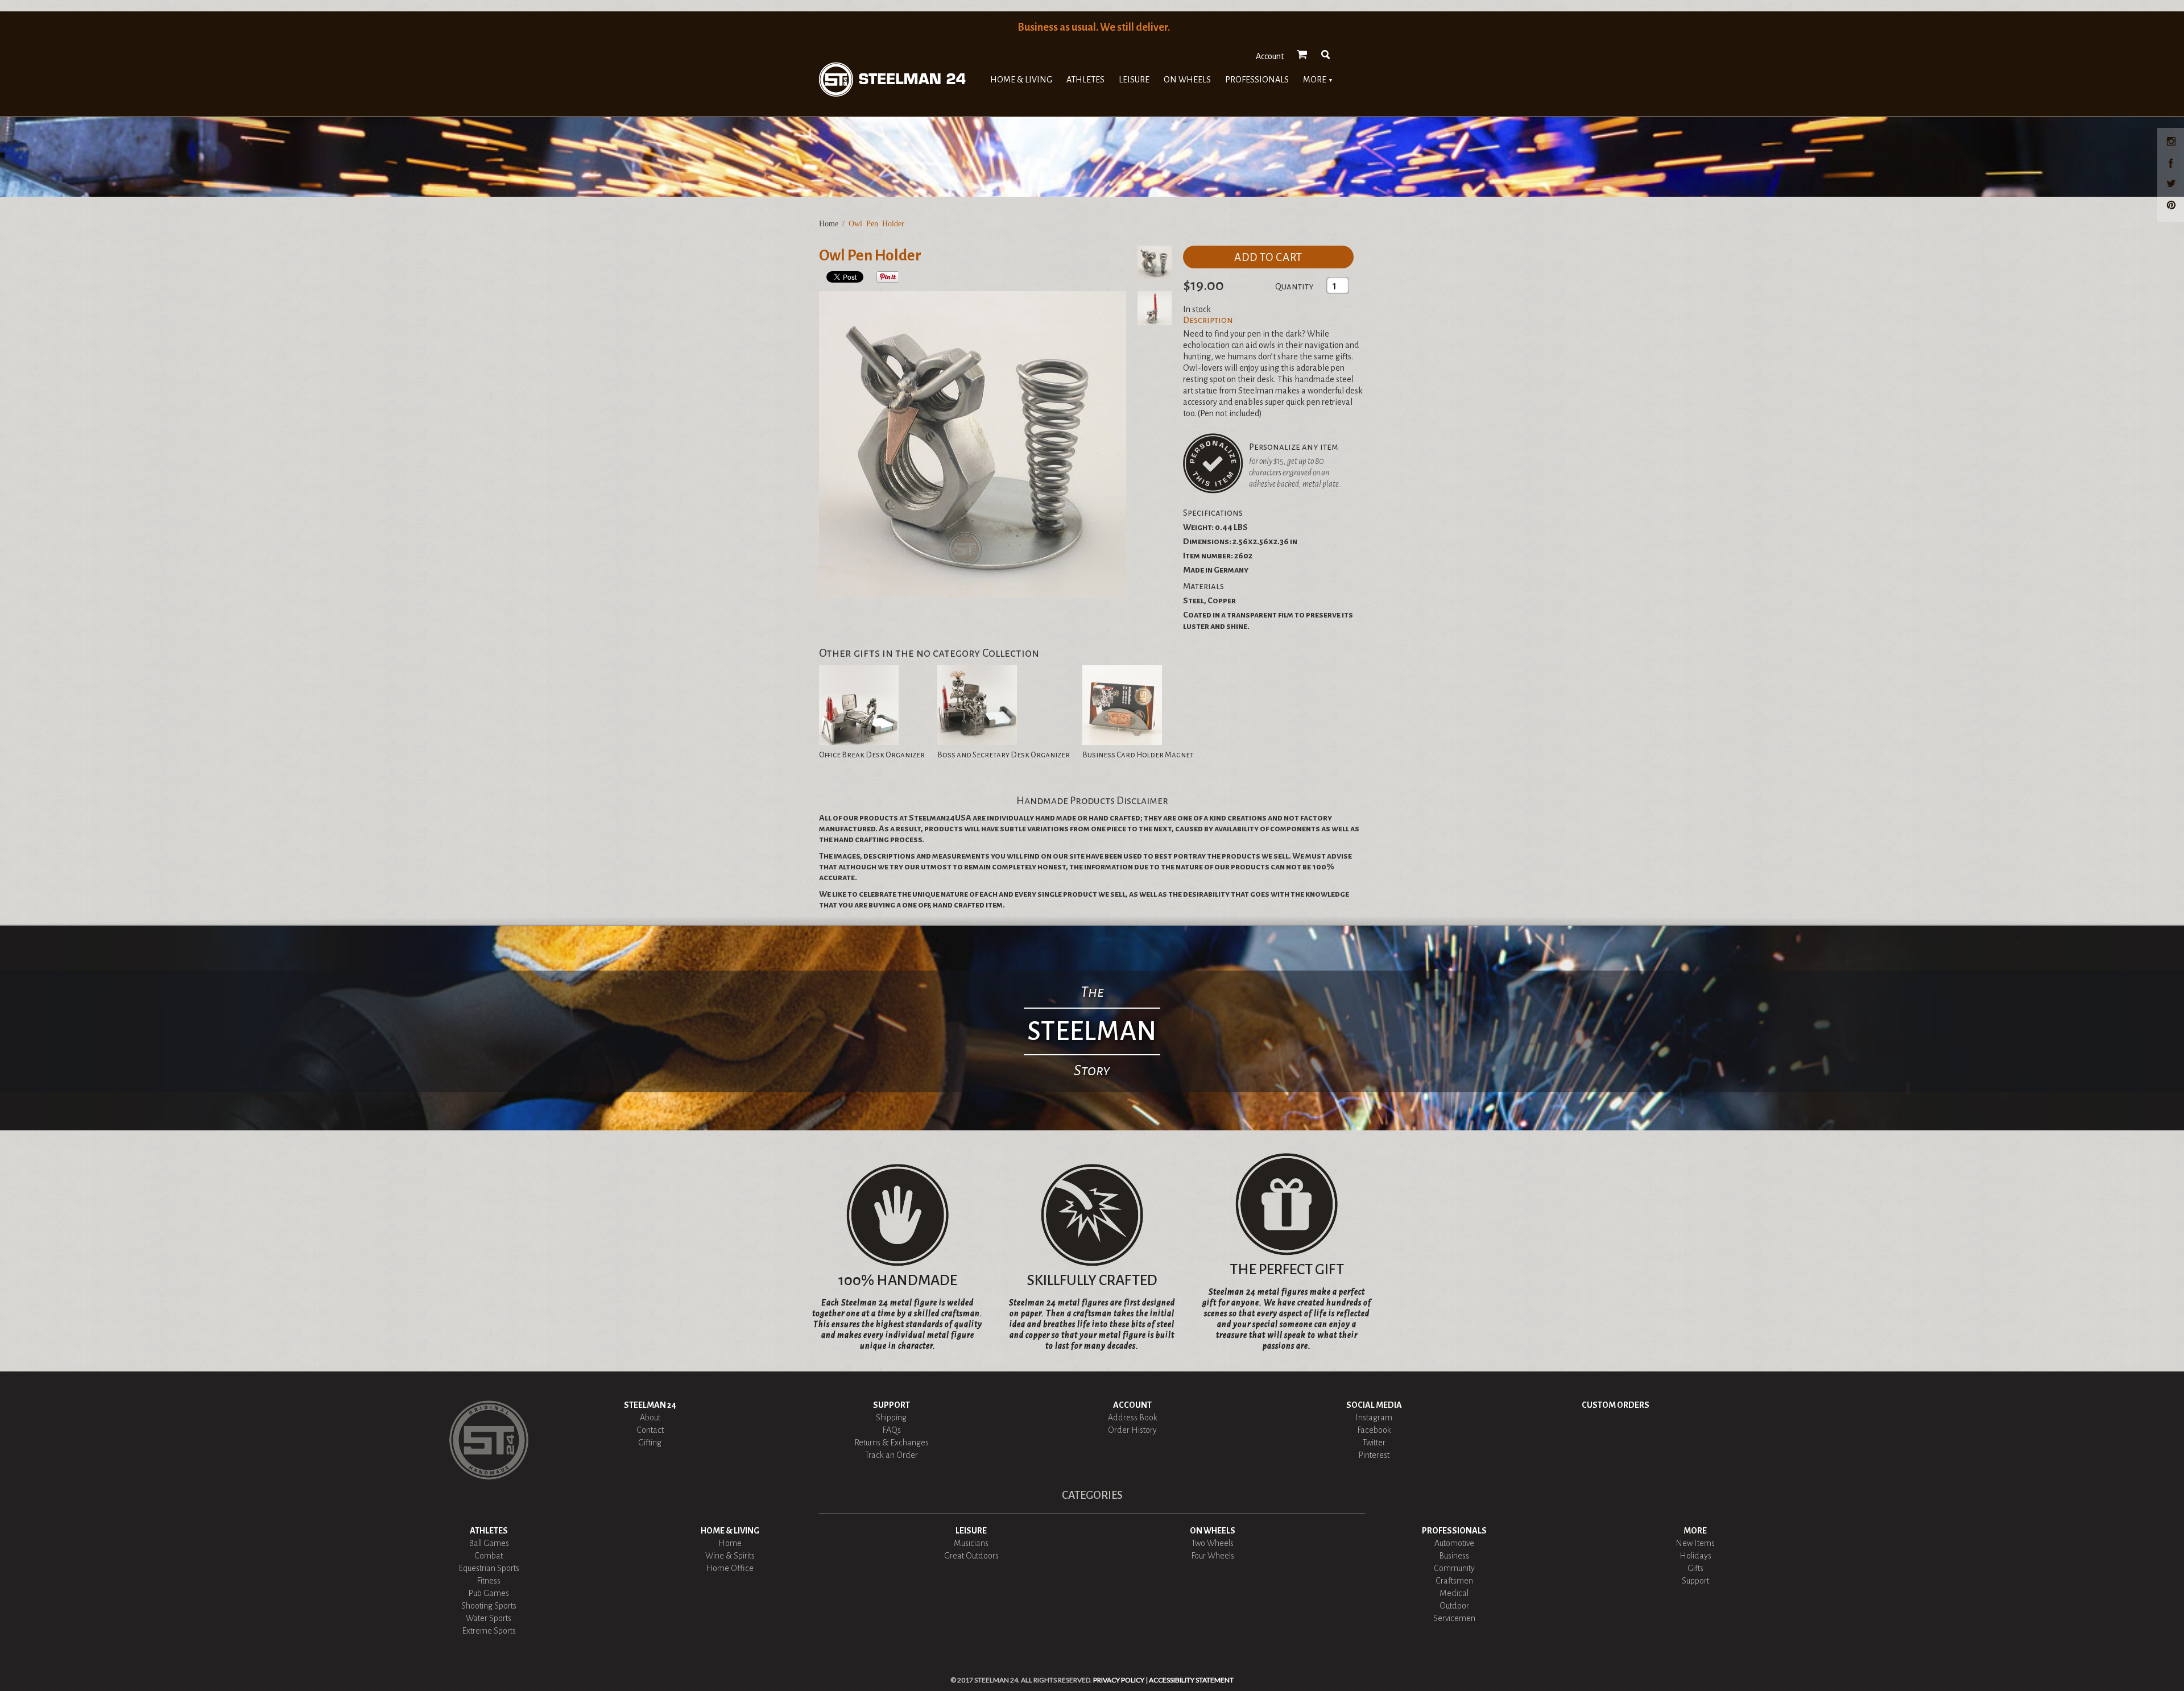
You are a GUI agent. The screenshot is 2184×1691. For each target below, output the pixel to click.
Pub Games (489, 1593)
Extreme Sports (489, 1631)
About (650, 1418)
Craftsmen (1454, 1581)
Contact (650, 1430)
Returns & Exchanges (892, 1443)
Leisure (1134, 80)
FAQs (892, 1430)
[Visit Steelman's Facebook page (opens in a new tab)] (2173, 164)
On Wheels (1187, 80)
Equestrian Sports (489, 1568)
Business (1454, 1556)
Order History (1132, 1430)
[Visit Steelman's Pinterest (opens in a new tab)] (2173, 206)
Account (1270, 56)
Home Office (730, 1568)
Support (892, 1405)
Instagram (1374, 1418)
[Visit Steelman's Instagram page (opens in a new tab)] (2173, 143)
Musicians (971, 1543)
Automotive (1454, 1543)
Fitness (489, 1581)
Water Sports (489, 1618)
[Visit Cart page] (1302, 55)
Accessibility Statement (1191, 1680)
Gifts (1695, 1568)
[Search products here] (1326, 55)
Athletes (1085, 80)
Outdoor (1454, 1606)
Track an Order (892, 1455)
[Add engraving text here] (1213, 463)
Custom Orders (1616, 1405)
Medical (1454, 1593)
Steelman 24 (650, 1405)
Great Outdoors (971, 1556)
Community (1454, 1568)
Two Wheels (1213, 1543)
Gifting (650, 1443)
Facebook (1374, 1430)
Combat (489, 1556)
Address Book (1133, 1418)
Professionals (1257, 80)
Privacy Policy (1119, 1680)
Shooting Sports (489, 1606)
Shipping (891, 1418)
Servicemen (1454, 1618)
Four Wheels (1213, 1556)
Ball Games (489, 1543)
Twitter (1374, 1443)
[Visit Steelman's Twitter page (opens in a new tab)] (2173, 185)
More (1318, 80)
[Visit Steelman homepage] (892, 79)
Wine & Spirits (730, 1556)
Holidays (1695, 1556)
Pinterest (1374, 1455)
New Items (1695, 1543)
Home (829, 224)
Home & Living (1021, 80)
